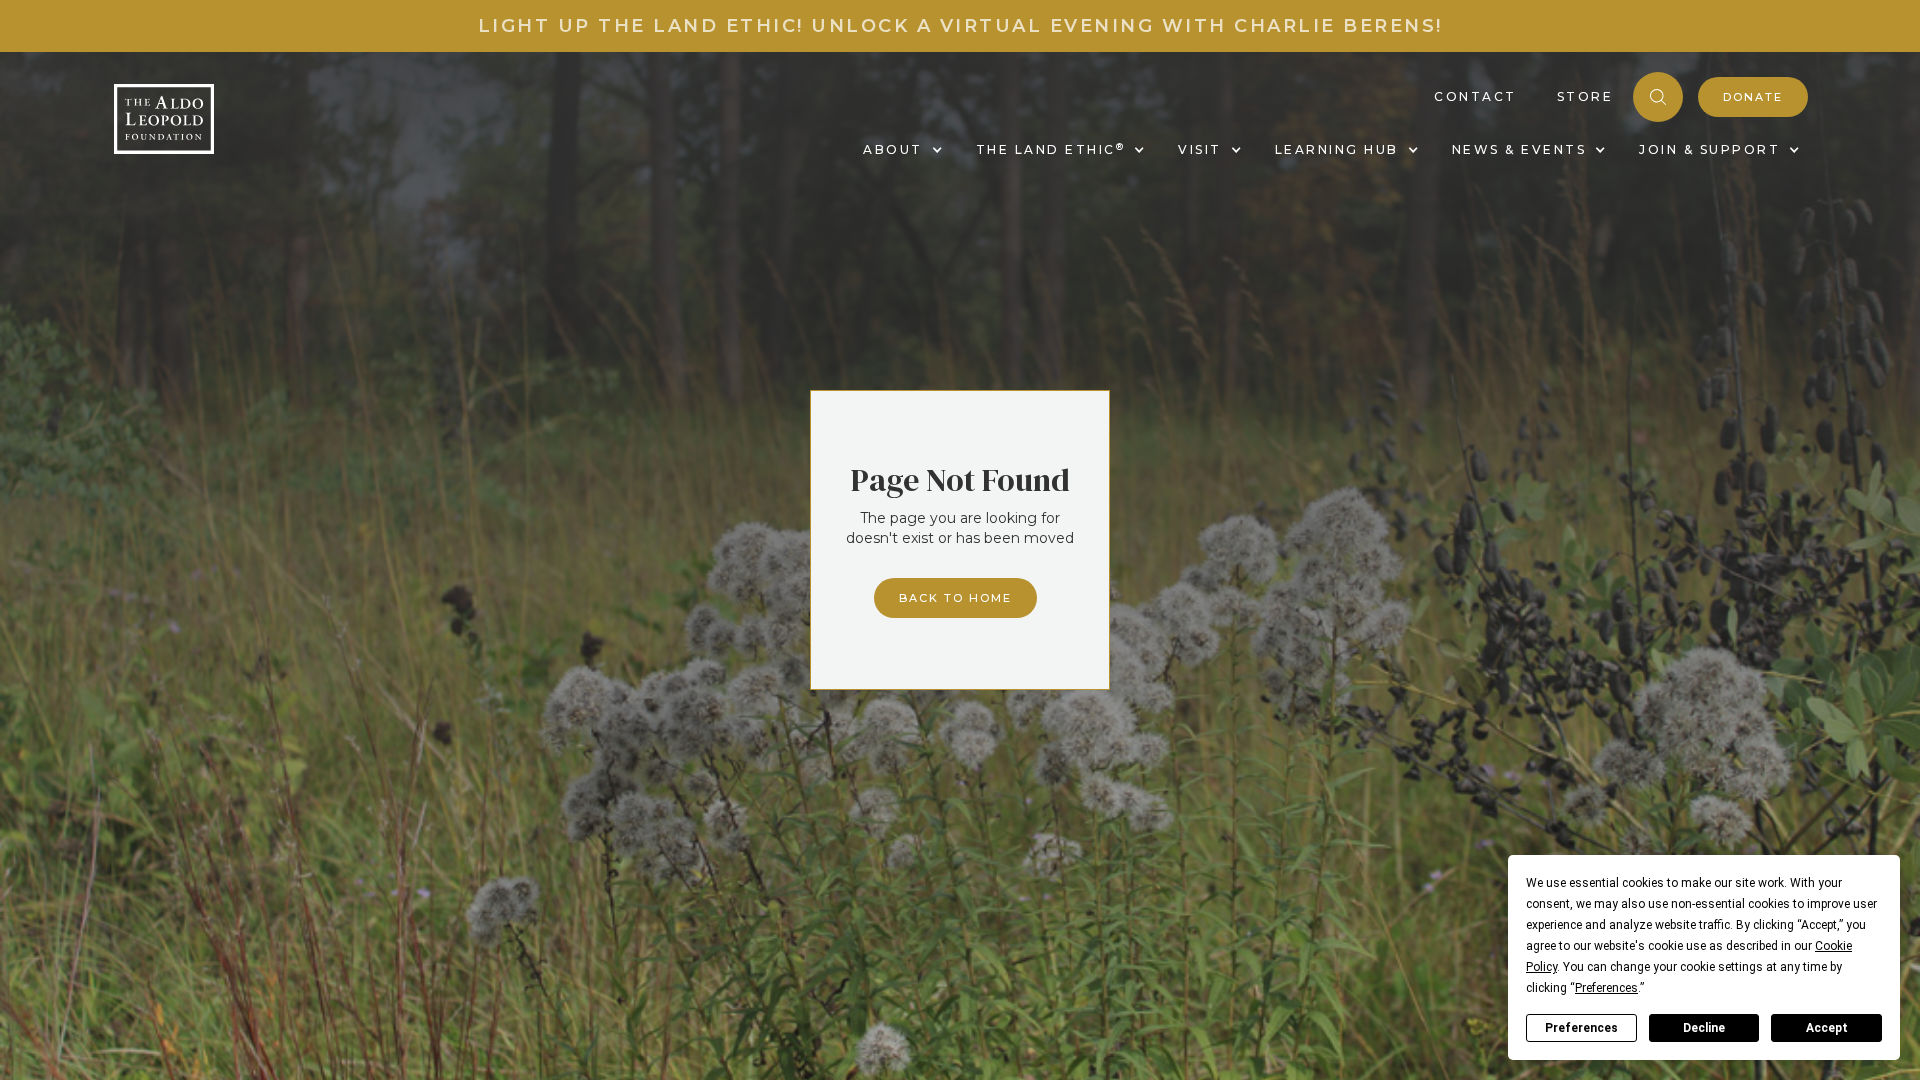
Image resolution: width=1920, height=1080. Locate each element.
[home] (164, 119)
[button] (899, 150)
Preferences (1581, 1028)
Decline (1704, 1028)
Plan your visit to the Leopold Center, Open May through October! (960, 26)
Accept (1827, 1028)
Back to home (955, 598)
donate (1753, 97)
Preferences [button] (1606, 988)
